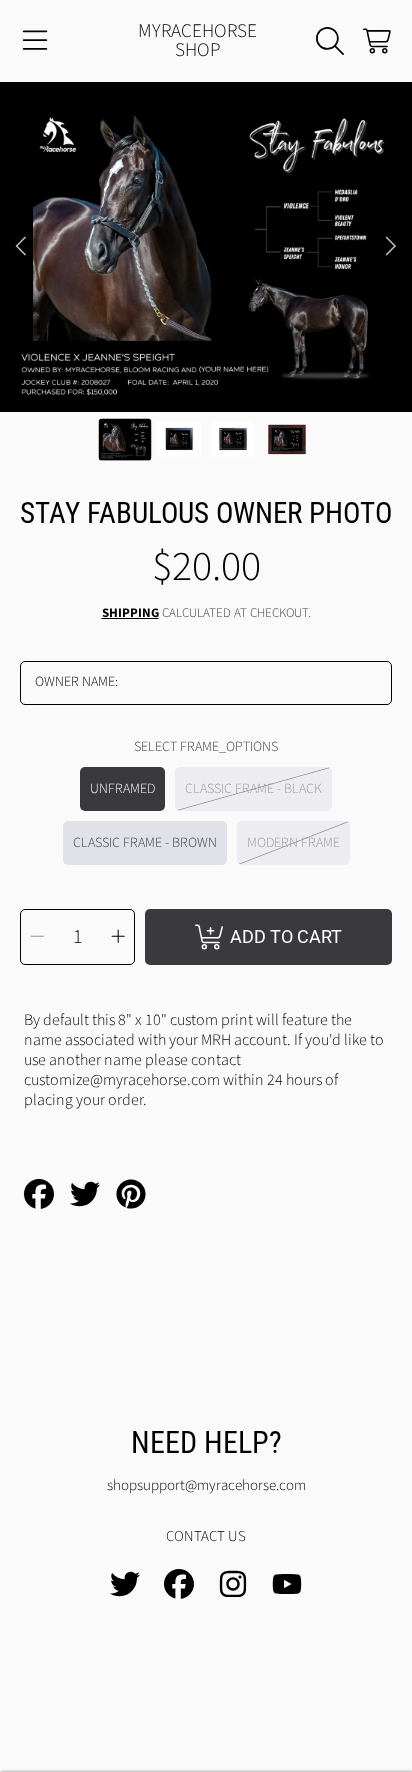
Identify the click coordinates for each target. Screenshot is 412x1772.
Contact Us (206, 1536)
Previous (21, 247)
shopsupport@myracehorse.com (206, 1485)
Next (391, 247)
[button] (35, 41)
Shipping (130, 613)
